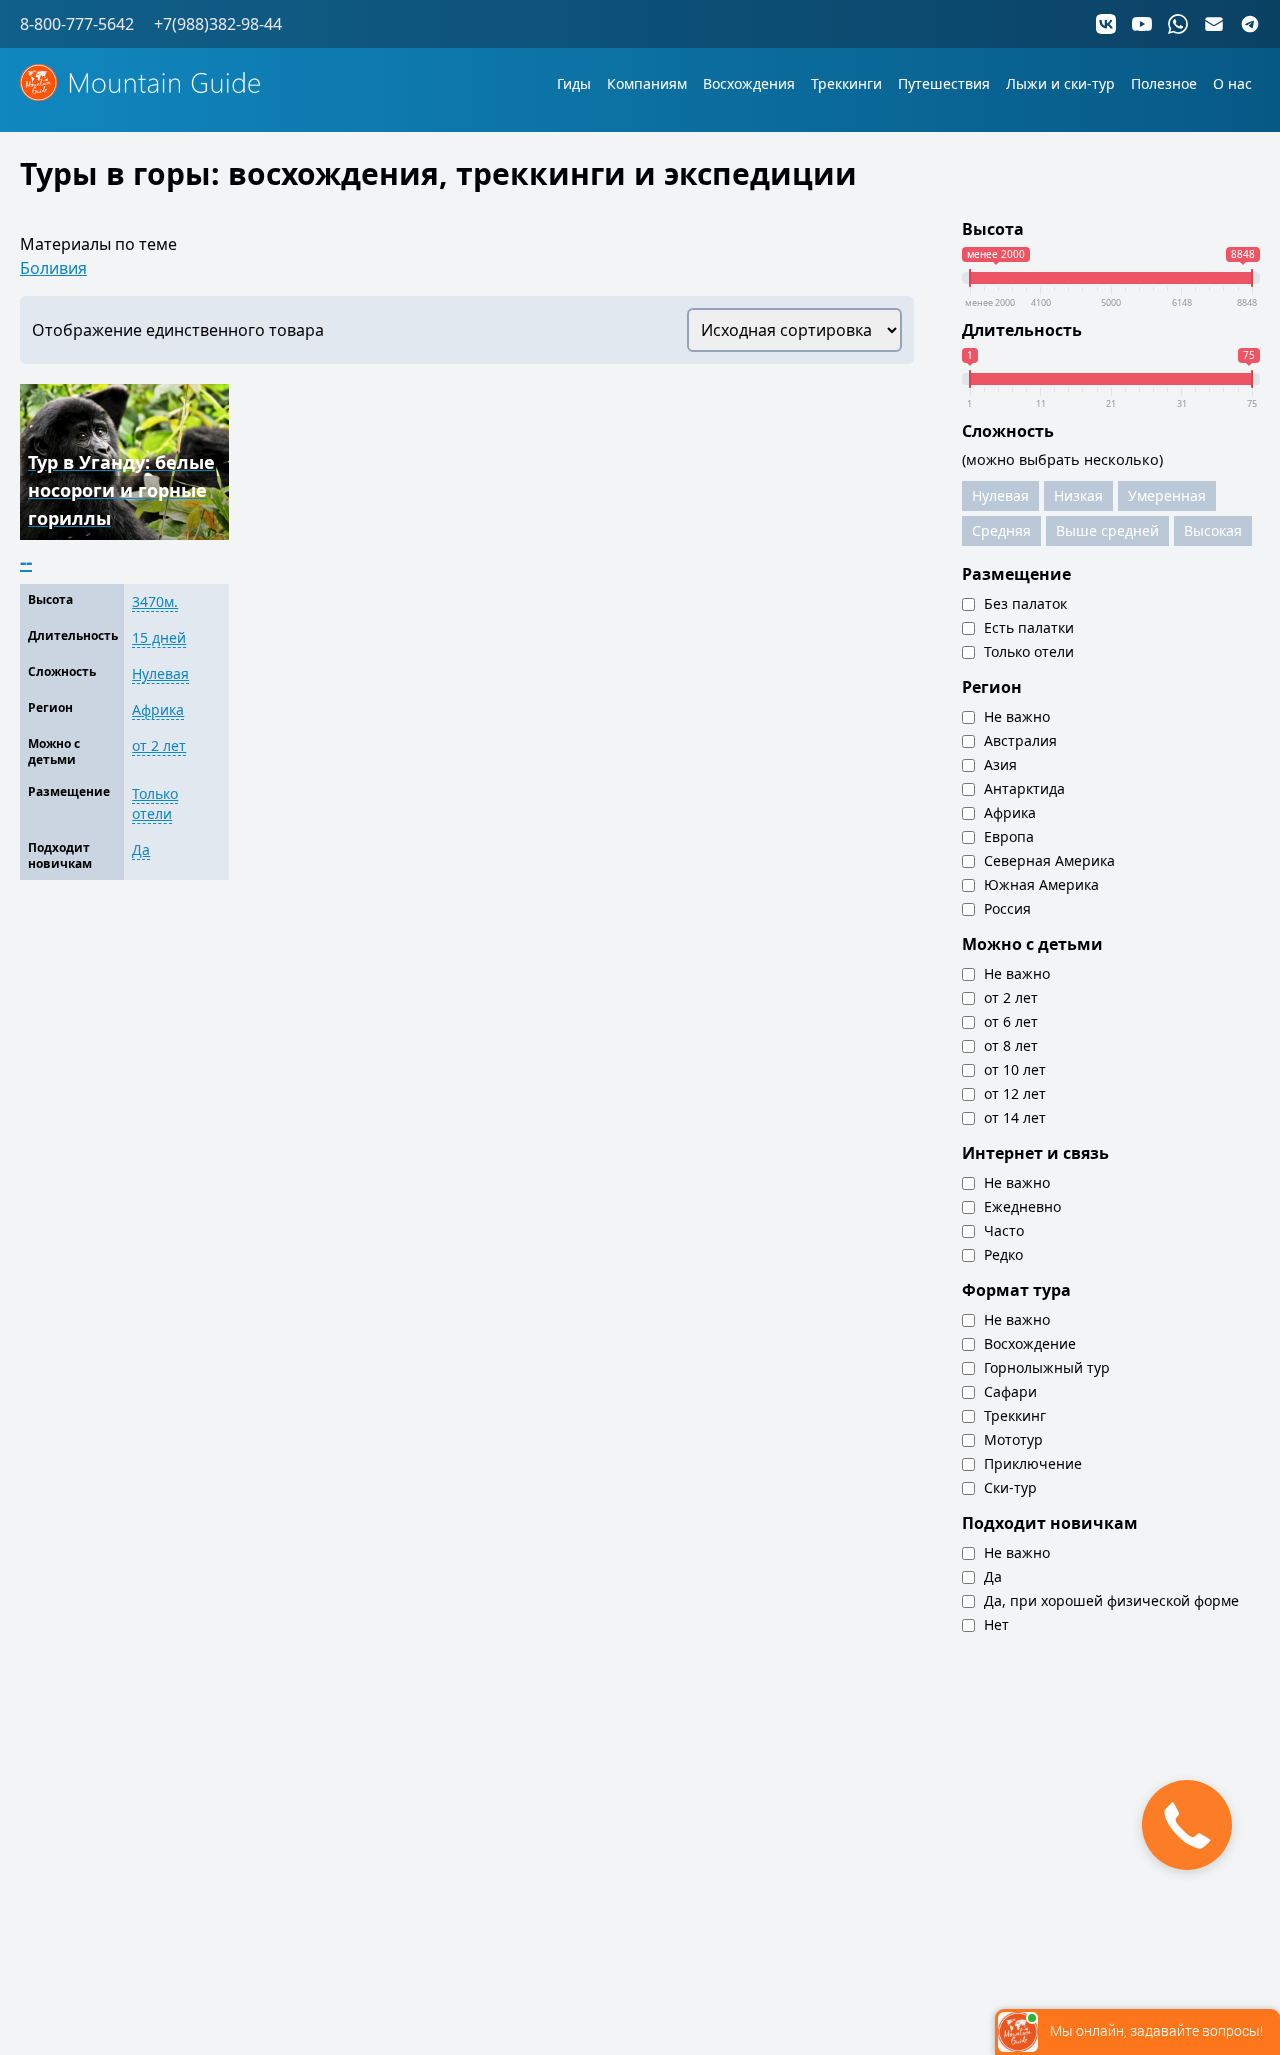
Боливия (53, 268)
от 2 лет (159, 745)
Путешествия (944, 83)
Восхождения (749, 83)
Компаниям (647, 83)
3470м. (155, 601)
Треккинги (846, 83)
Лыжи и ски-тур (1060, 83)
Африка (158, 709)
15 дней (159, 637)
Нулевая (160, 673)
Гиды (574, 83)
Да (141, 849)
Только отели (155, 803)
